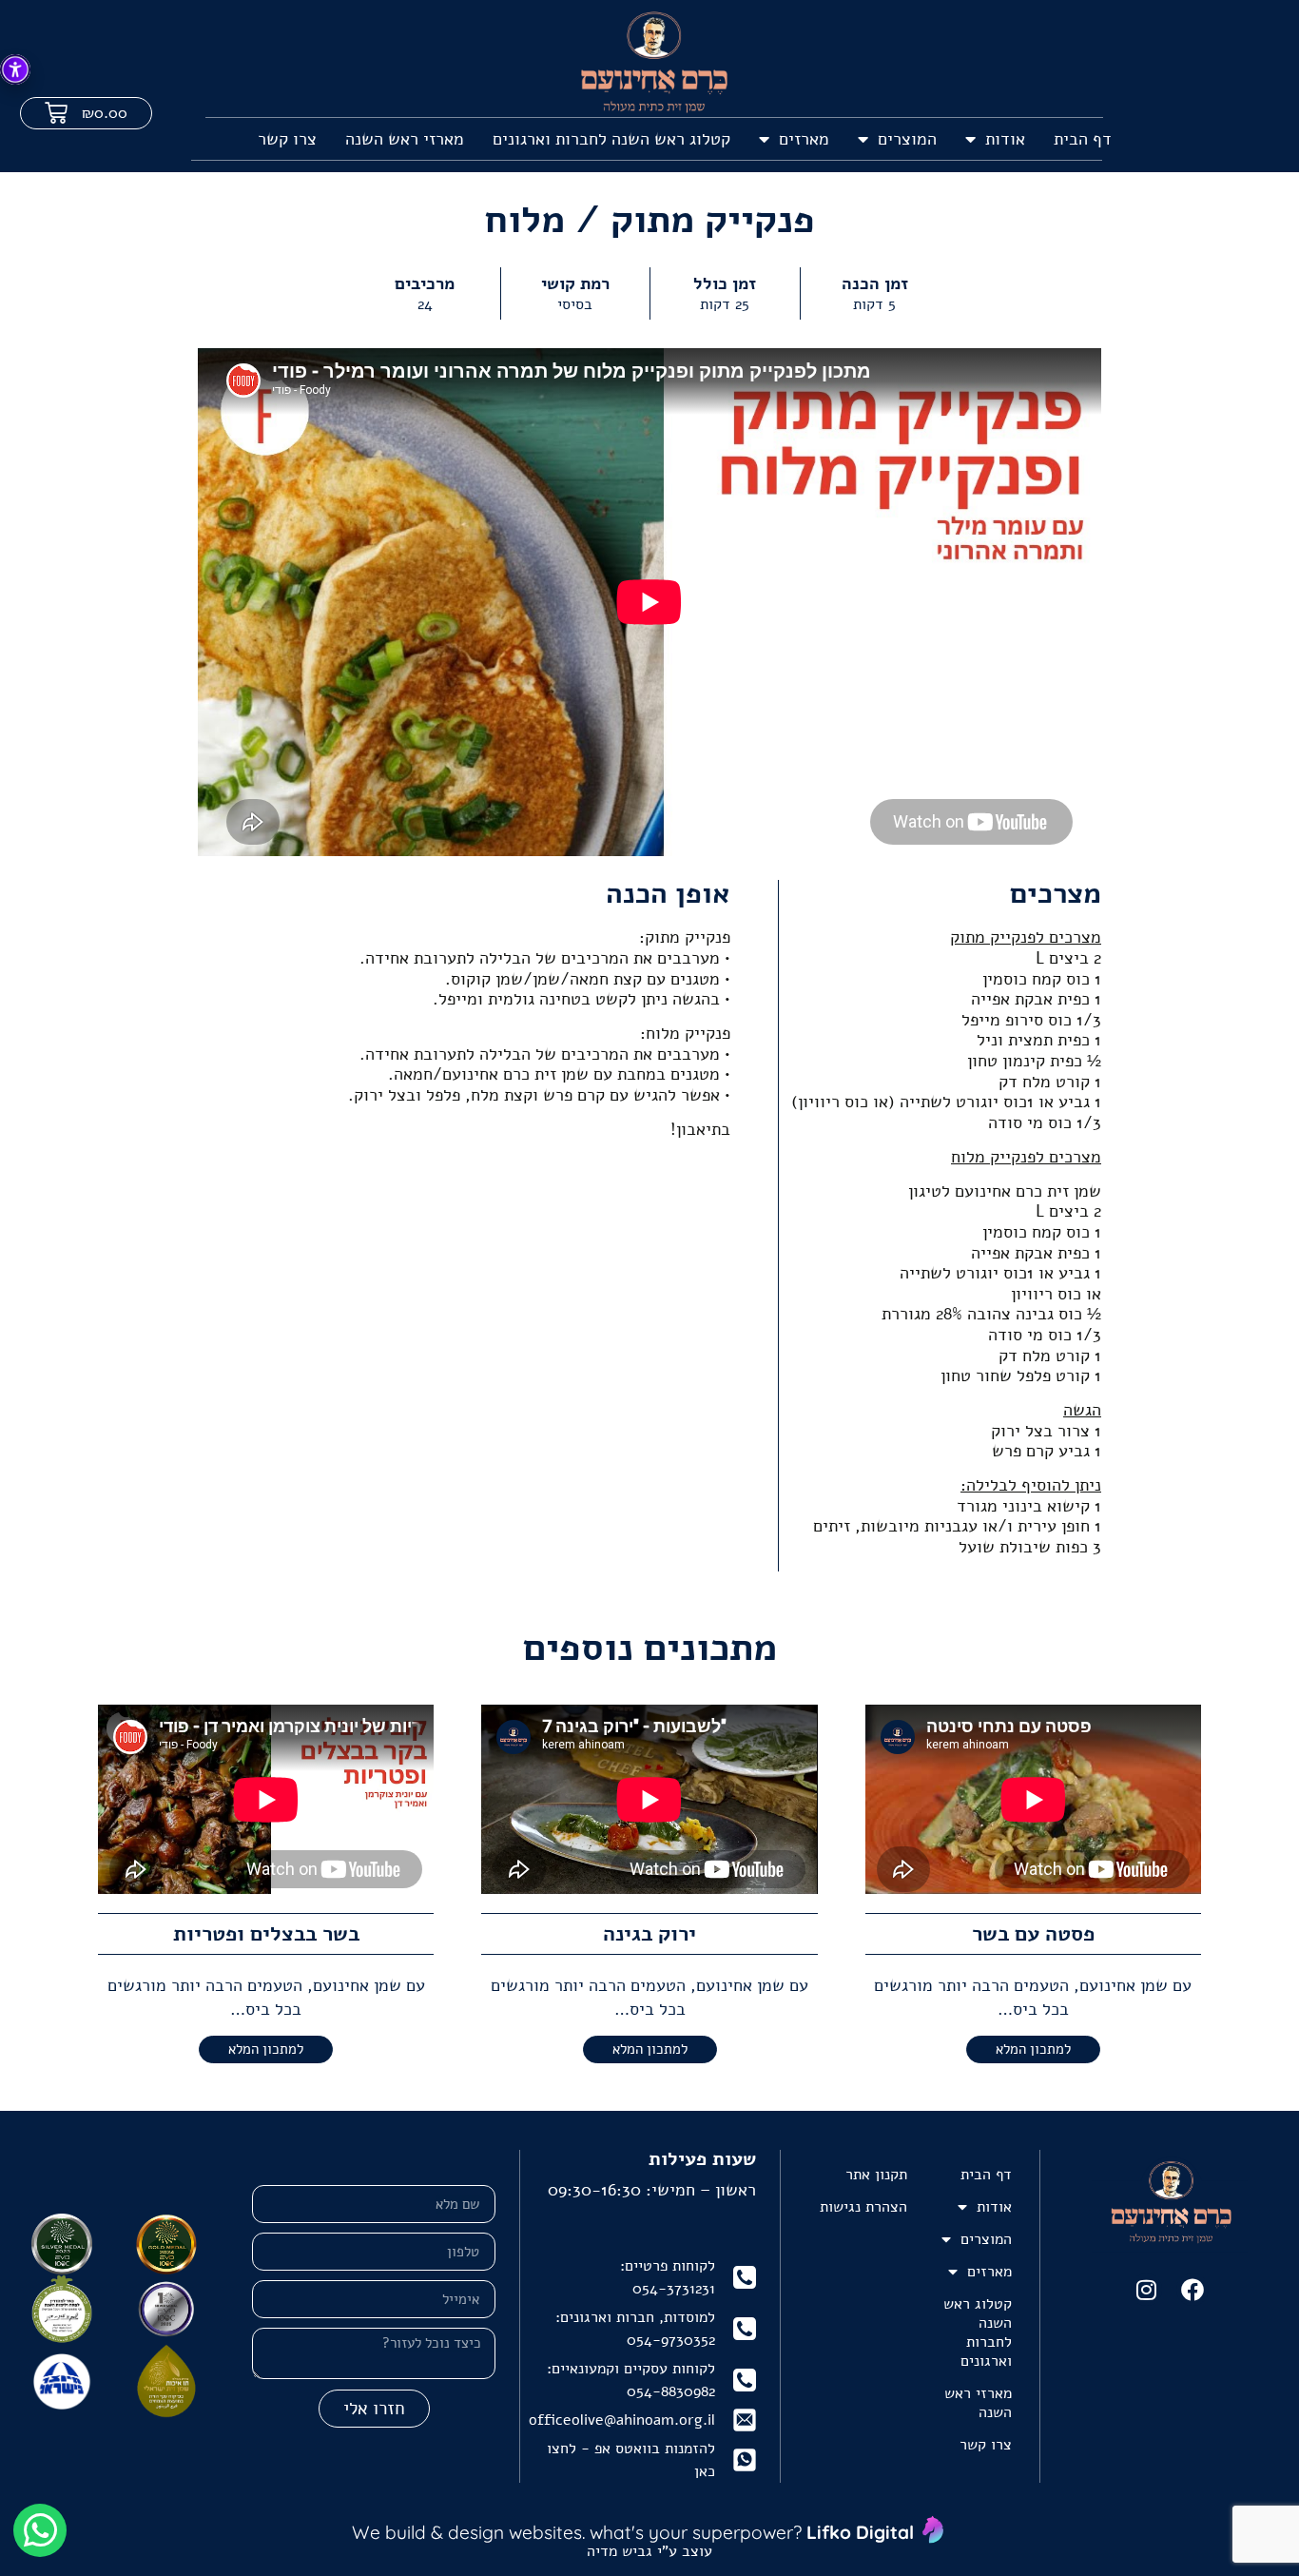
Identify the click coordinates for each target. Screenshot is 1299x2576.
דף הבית (1083, 139)
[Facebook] (1192, 2290)
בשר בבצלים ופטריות (266, 1934)
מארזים (804, 139)
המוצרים (907, 139)
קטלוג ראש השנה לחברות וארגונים (611, 139)
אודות (1005, 139)
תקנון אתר (876, 2175)
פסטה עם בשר (1033, 1934)
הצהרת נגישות (863, 2207)
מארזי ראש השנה (405, 139)
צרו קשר (287, 139)
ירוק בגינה (649, 1934)
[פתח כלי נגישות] (15, 69)
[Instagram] (1147, 2290)
